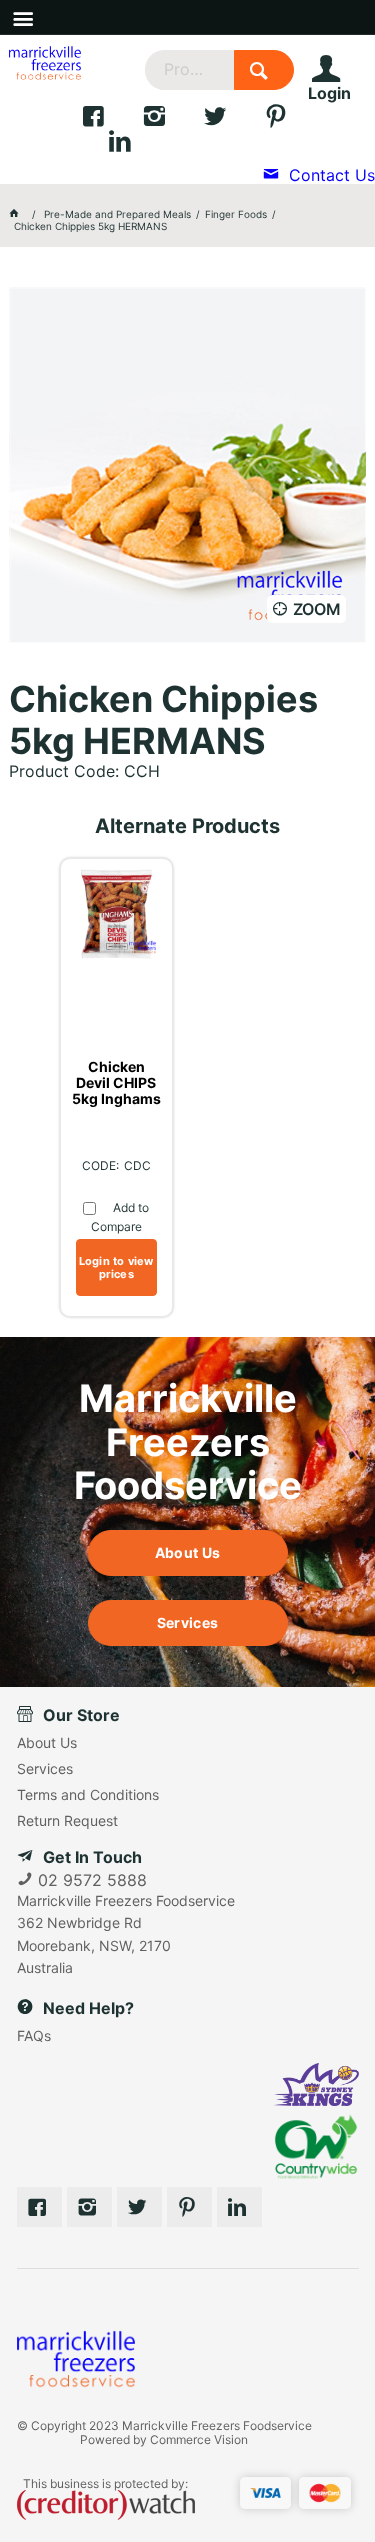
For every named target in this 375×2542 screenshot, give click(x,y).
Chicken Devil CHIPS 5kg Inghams (116, 1083)
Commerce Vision (199, 2439)
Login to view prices (116, 1267)
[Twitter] (233, 121)
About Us (187, 1552)
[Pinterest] (189, 2207)
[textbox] (189, 70)
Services (187, 1622)
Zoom (317, 609)
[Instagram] (172, 121)
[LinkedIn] (136, 146)
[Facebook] (111, 121)
